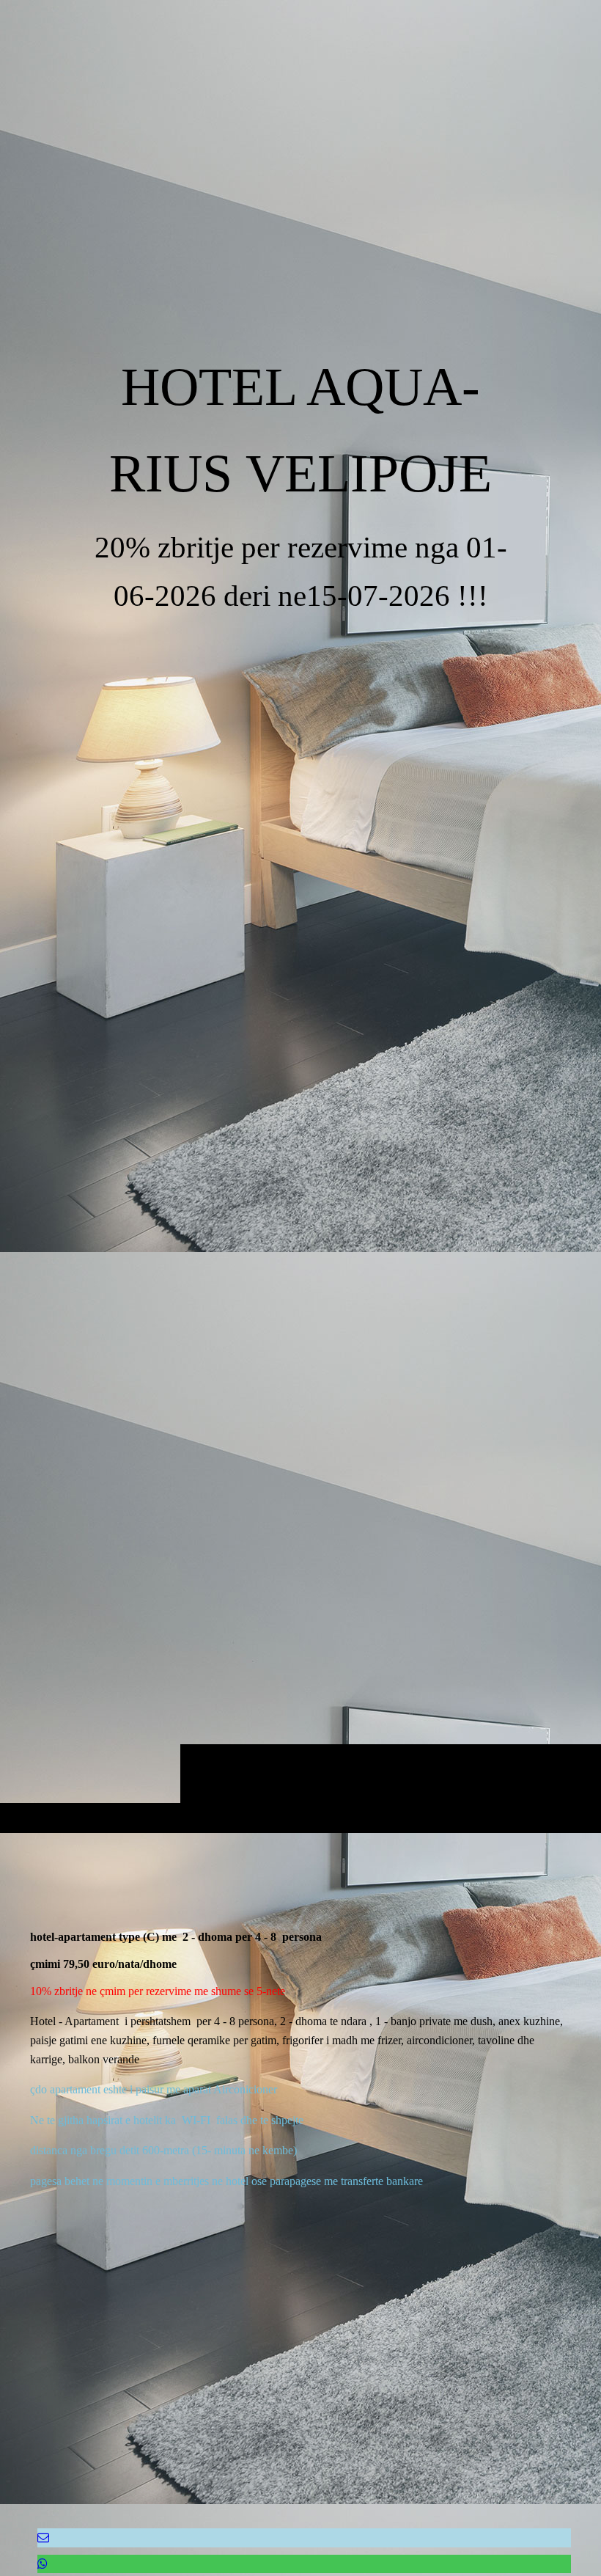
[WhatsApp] (43, 2564)
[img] (300, 956)
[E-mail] (43, 2537)
